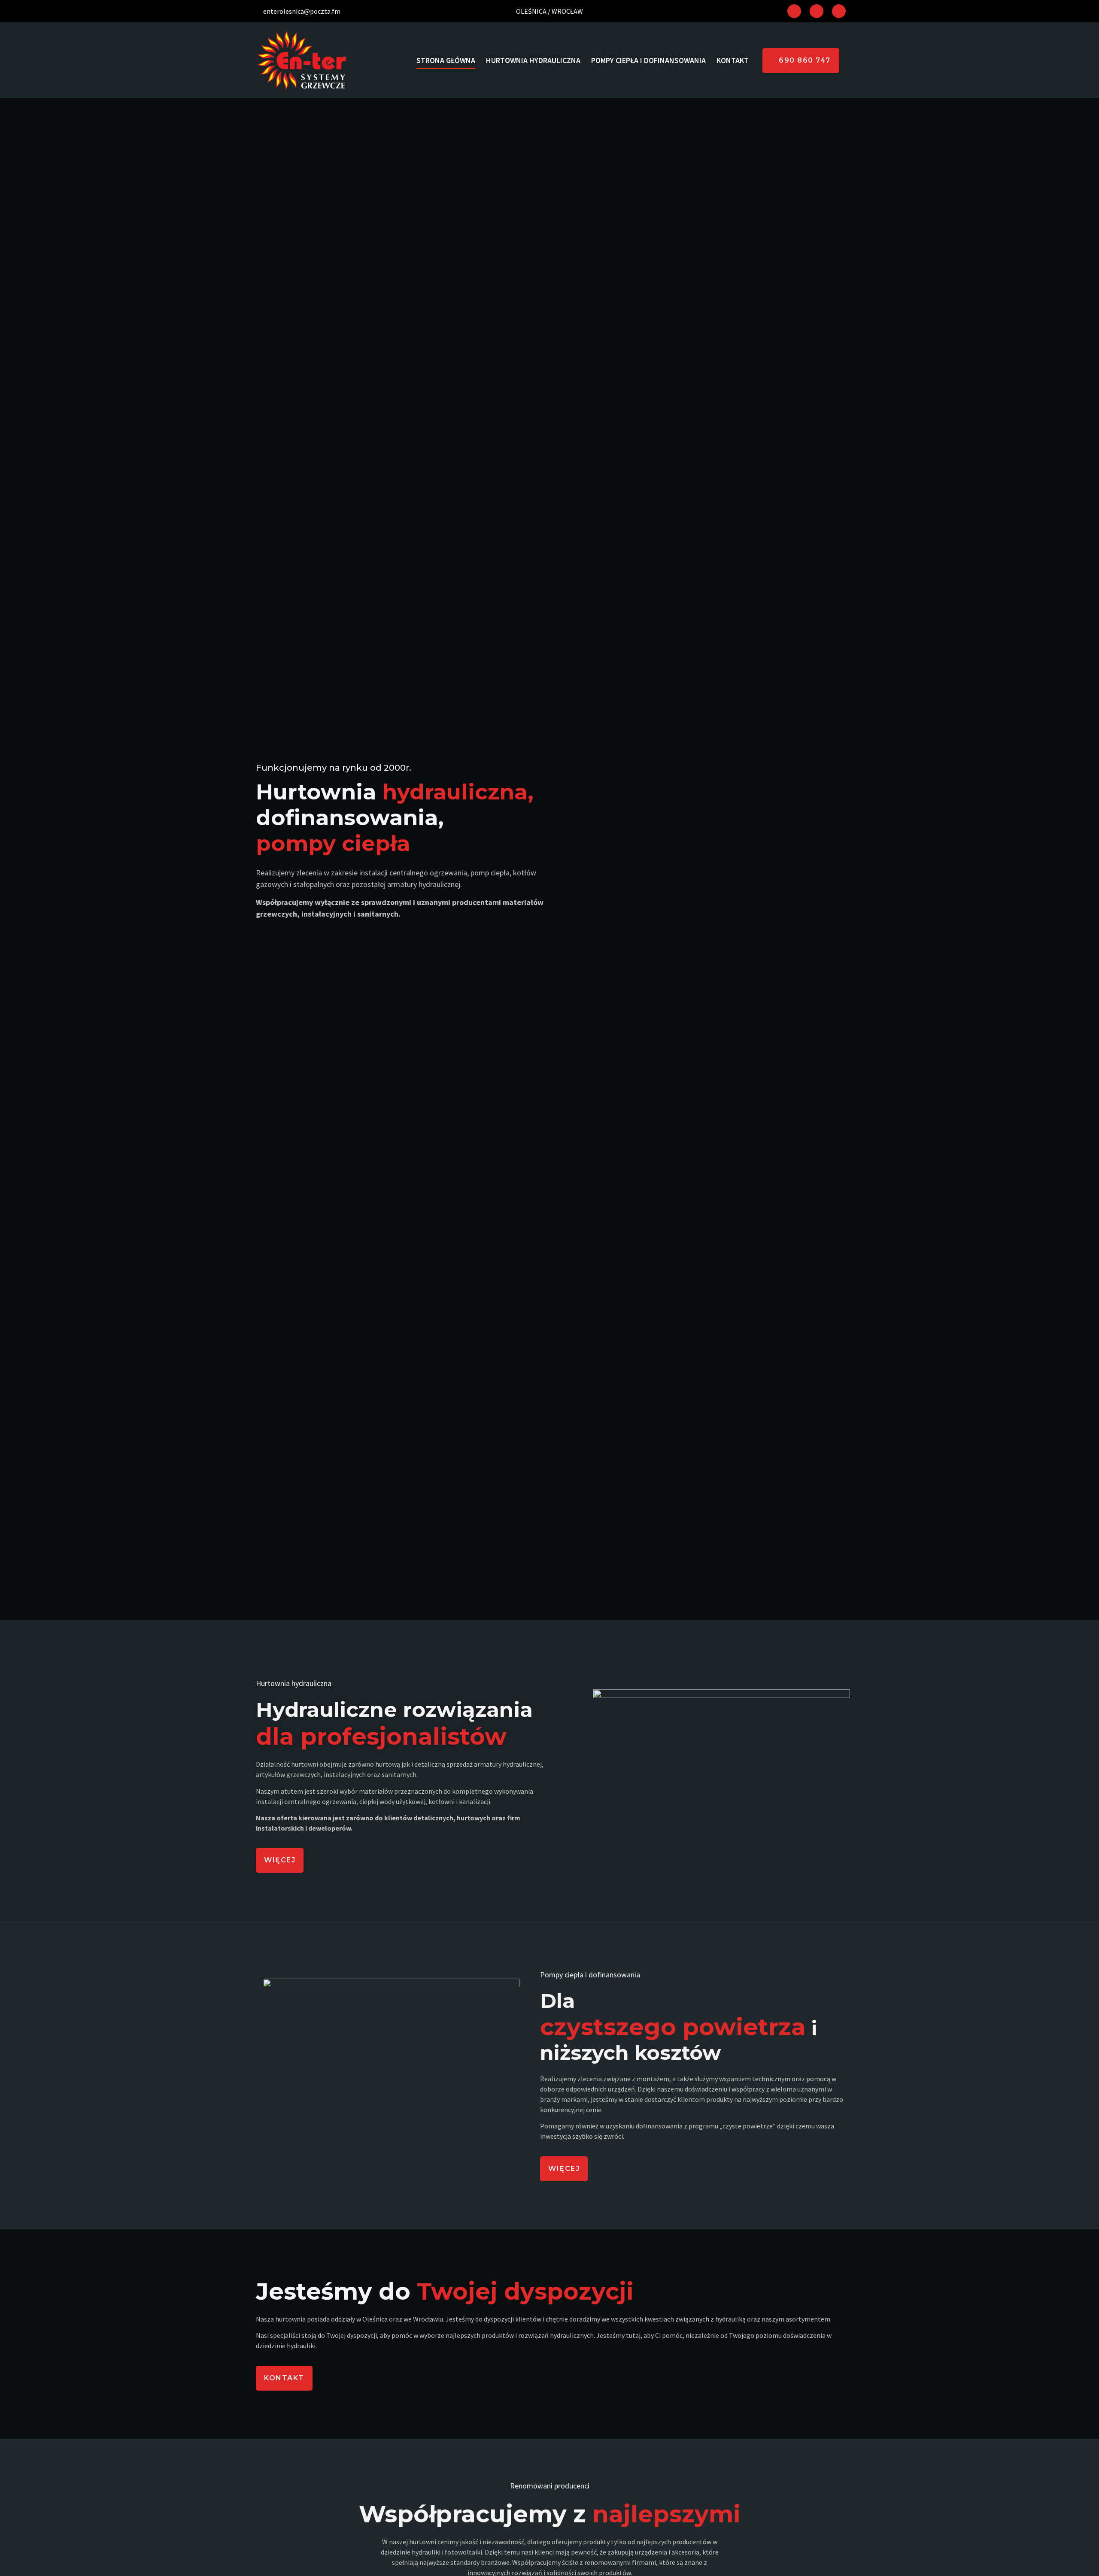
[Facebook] (794, 11)
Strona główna (446, 60)
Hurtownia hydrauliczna (533, 60)
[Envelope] (839, 11)
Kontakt (733, 60)
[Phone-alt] (817, 11)
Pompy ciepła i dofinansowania (648, 60)
